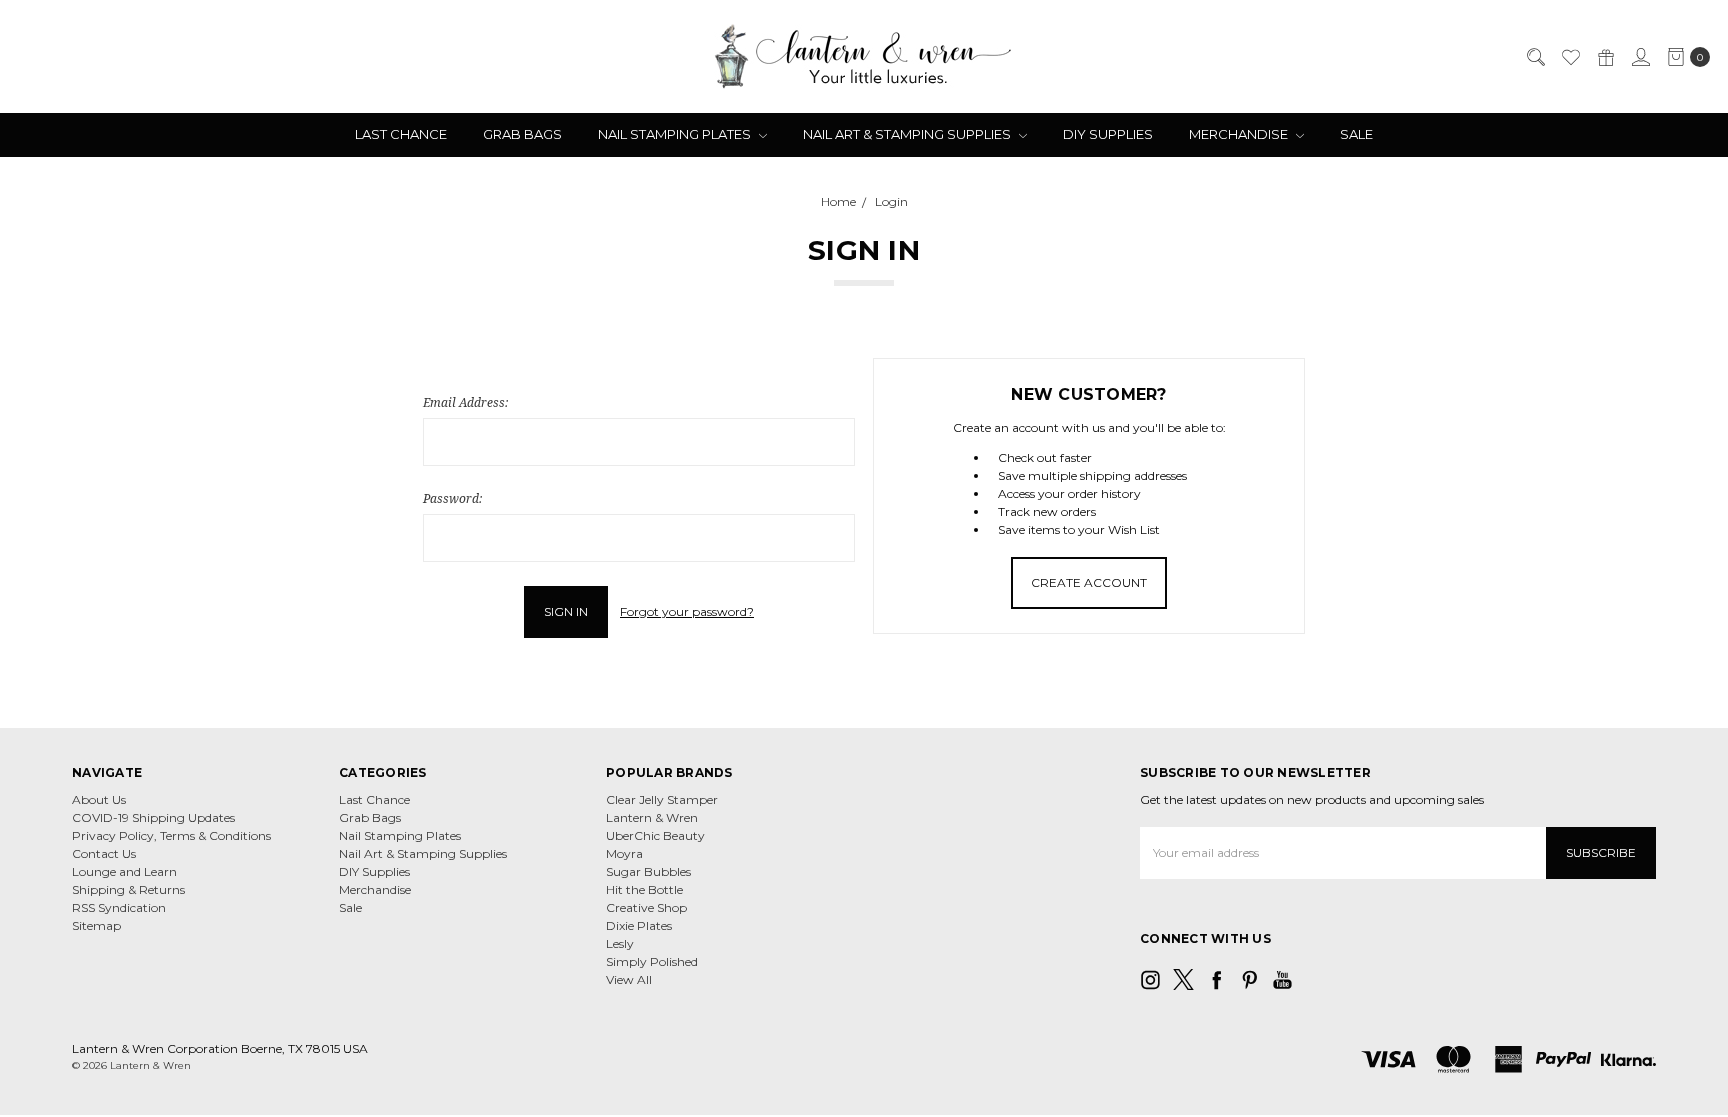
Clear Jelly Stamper (662, 799)
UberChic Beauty (655, 835)
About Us (99, 799)
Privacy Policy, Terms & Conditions (171, 835)
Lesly (620, 943)
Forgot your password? (687, 611)
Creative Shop (646, 907)
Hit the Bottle (644, 889)
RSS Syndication (119, 907)
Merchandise (1240, 134)
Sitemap (96, 925)
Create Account (1089, 582)
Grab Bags (522, 134)
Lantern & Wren (652, 817)
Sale (1356, 134)
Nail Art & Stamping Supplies (908, 134)
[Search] (1535, 57)
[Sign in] (1640, 57)
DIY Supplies (1108, 134)
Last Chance (401, 134)
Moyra (624, 853)
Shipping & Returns (128, 889)
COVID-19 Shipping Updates (153, 817)
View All (629, 979)
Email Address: (465, 402)
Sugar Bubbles (648, 871)
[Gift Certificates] (1605, 57)
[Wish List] (1570, 57)
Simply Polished (652, 961)
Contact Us (104, 853)
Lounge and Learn (124, 871)
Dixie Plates (639, 925)
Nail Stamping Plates (676, 134)
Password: (452, 498)
